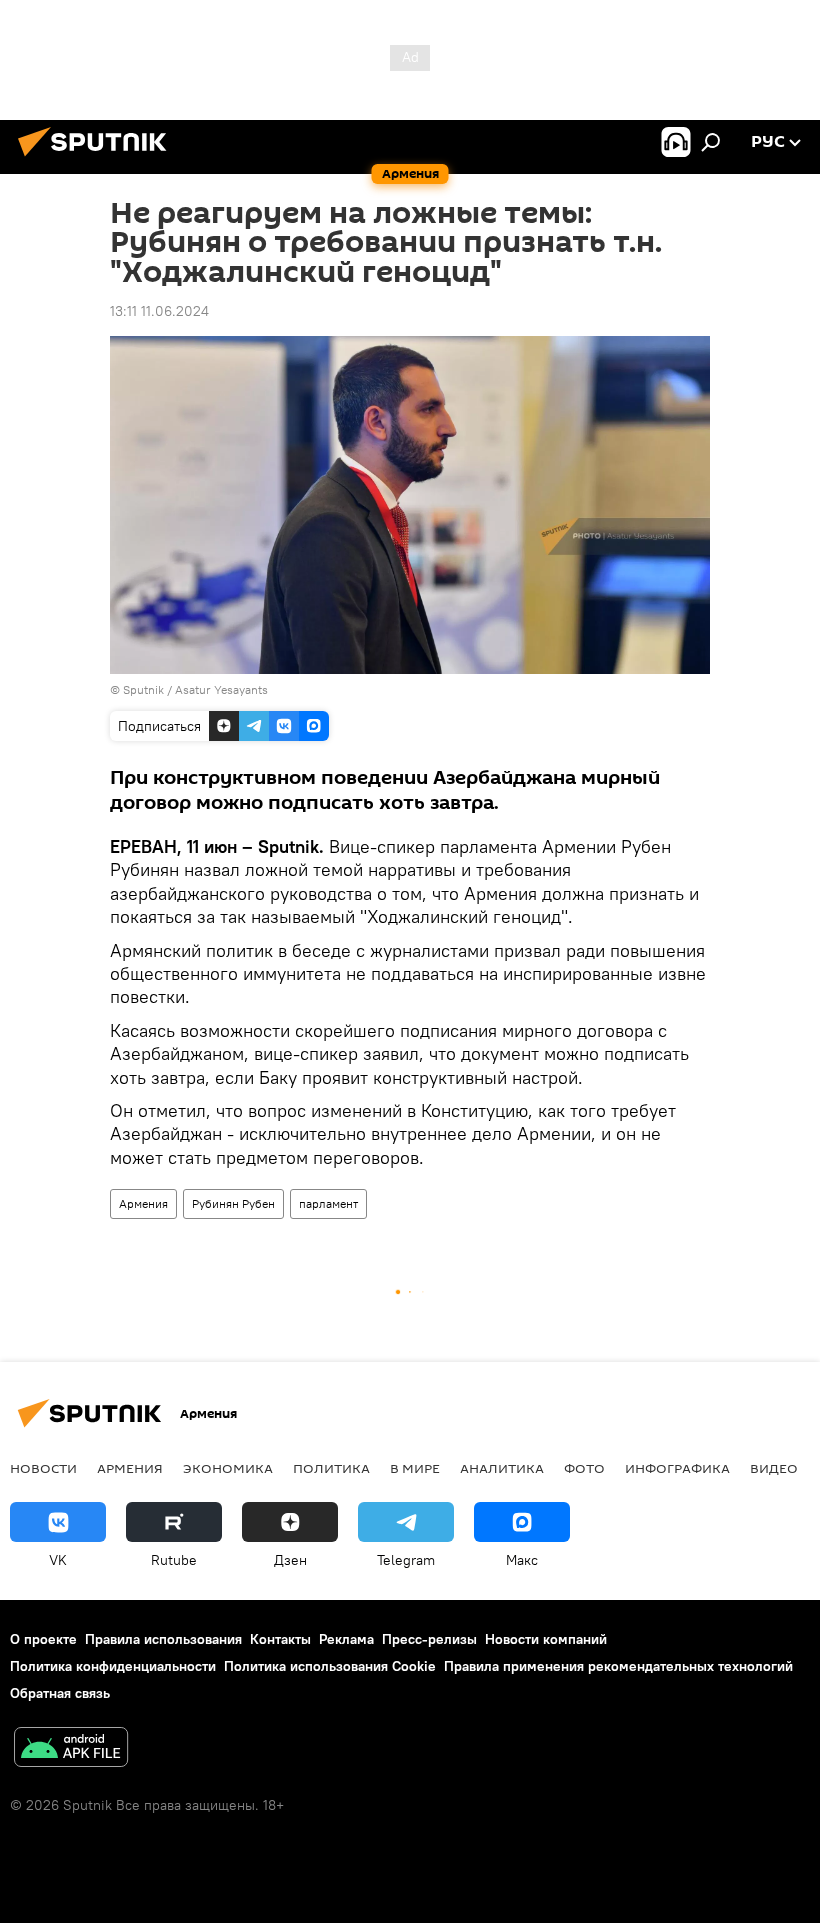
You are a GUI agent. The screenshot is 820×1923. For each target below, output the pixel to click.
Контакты (280, 1639)
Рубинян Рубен (233, 1203)
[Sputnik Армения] (98, 159)
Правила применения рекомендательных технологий (618, 1666)
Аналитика (502, 1468)
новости (43, 1468)
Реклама (346, 1639)
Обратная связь (60, 1693)
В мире (415, 1468)
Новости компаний (546, 1639)
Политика (331, 1468)
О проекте (43, 1639)
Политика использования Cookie (330, 1666)
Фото (584, 1468)
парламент (328, 1203)
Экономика (228, 1468)
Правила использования (163, 1639)
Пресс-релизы (429, 1639)
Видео (774, 1468)
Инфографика (677, 1468)
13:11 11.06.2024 (159, 311)
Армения (143, 1203)
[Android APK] (71, 1749)
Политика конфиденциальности (113, 1666)
